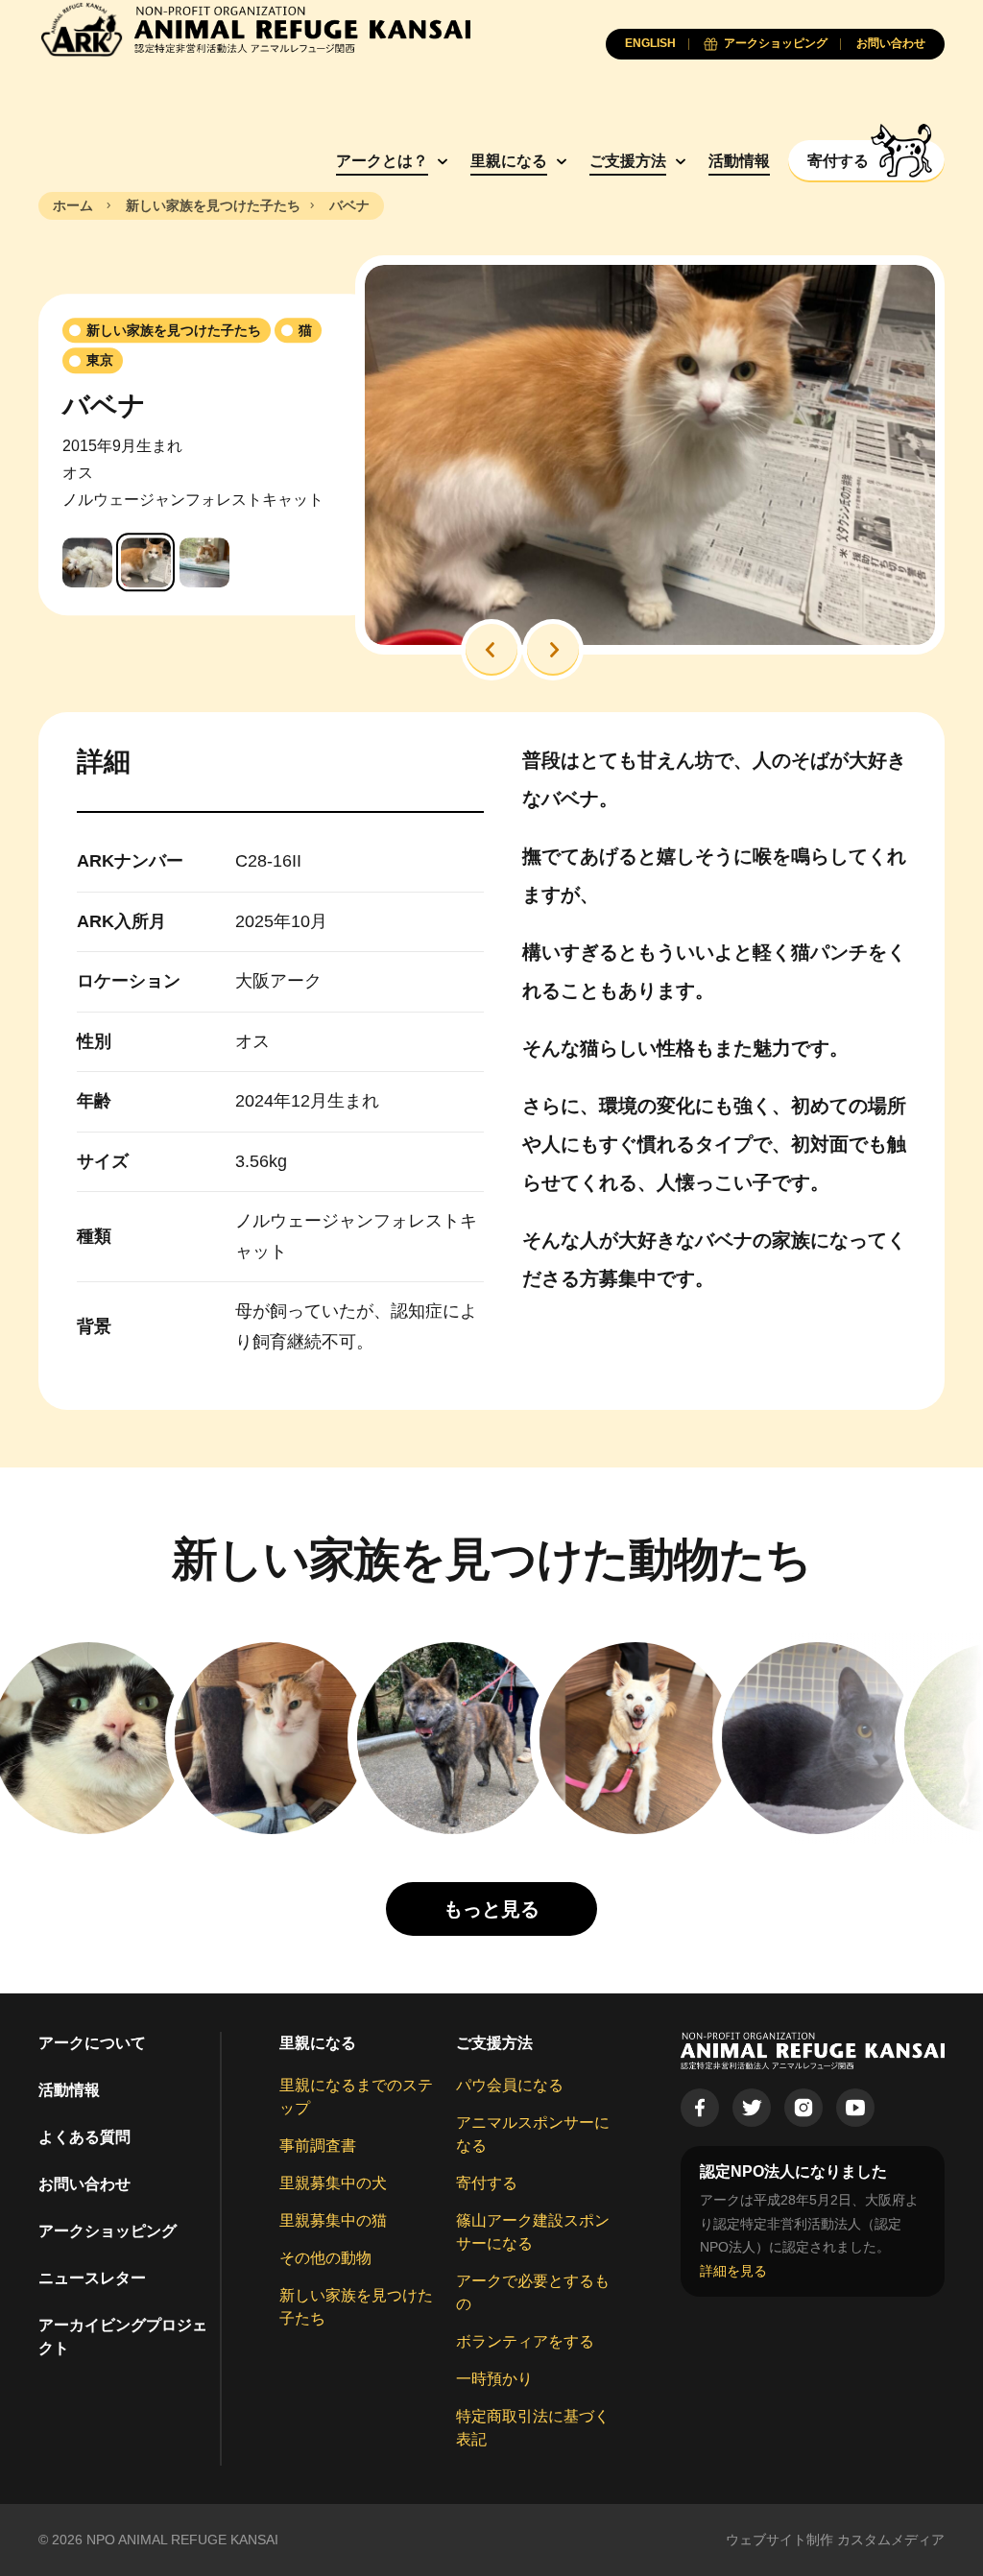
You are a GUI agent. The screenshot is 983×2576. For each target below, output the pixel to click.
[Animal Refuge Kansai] (254, 29)
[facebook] (700, 2108)
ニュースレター (92, 2278)
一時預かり (494, 2379)
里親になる (509, 161)
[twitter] (752, 2108)
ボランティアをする (525, 2341)
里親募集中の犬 (333, 2183)
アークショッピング (108, 2231)
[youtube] (855, 2108)
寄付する (487, 2183)
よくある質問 (84, 2137)
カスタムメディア (891, 2540)
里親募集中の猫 (333, 2220)
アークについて (92, 2043)
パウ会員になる (510, 2085)
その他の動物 (325, 2258)
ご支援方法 (628, 161)
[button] (491, 650)
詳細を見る (733, 2271)
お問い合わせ (84, 2184)
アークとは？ (382, 161)
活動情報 (739, 161)
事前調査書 (318, 2146)
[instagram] (803, 2108)
